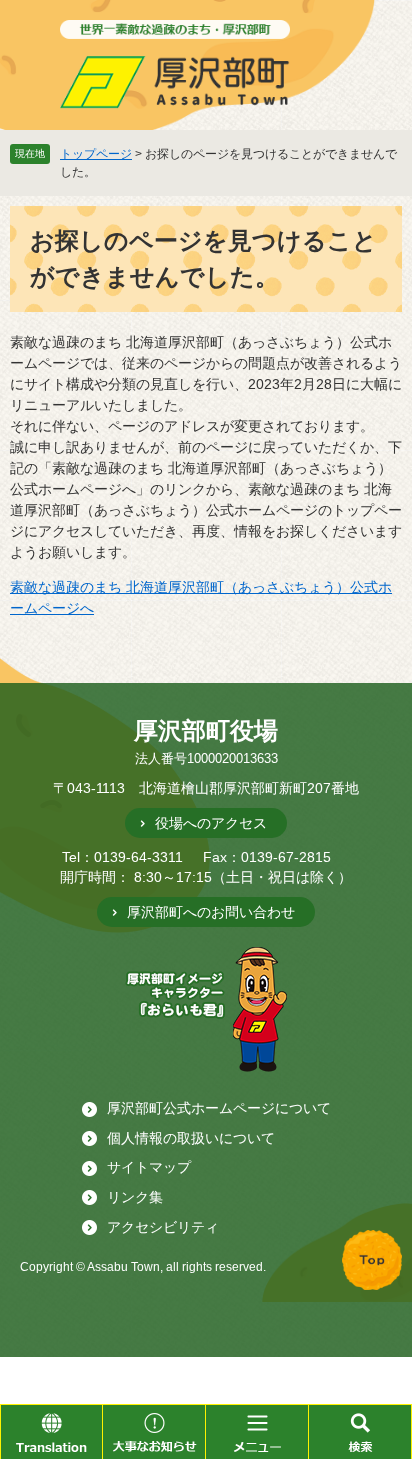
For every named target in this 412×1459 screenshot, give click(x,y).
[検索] (360, 1431)
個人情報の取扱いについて (191, 1138)
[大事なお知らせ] (154, 1431)
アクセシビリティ (163, 1227)
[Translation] (51, 1431)
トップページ (96, 154)
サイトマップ (149, 1167)
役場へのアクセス (211, 823)
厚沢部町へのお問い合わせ (211, 912)
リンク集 (135, 1197)
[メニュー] (257, 1431)
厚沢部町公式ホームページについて (219, 1108)
